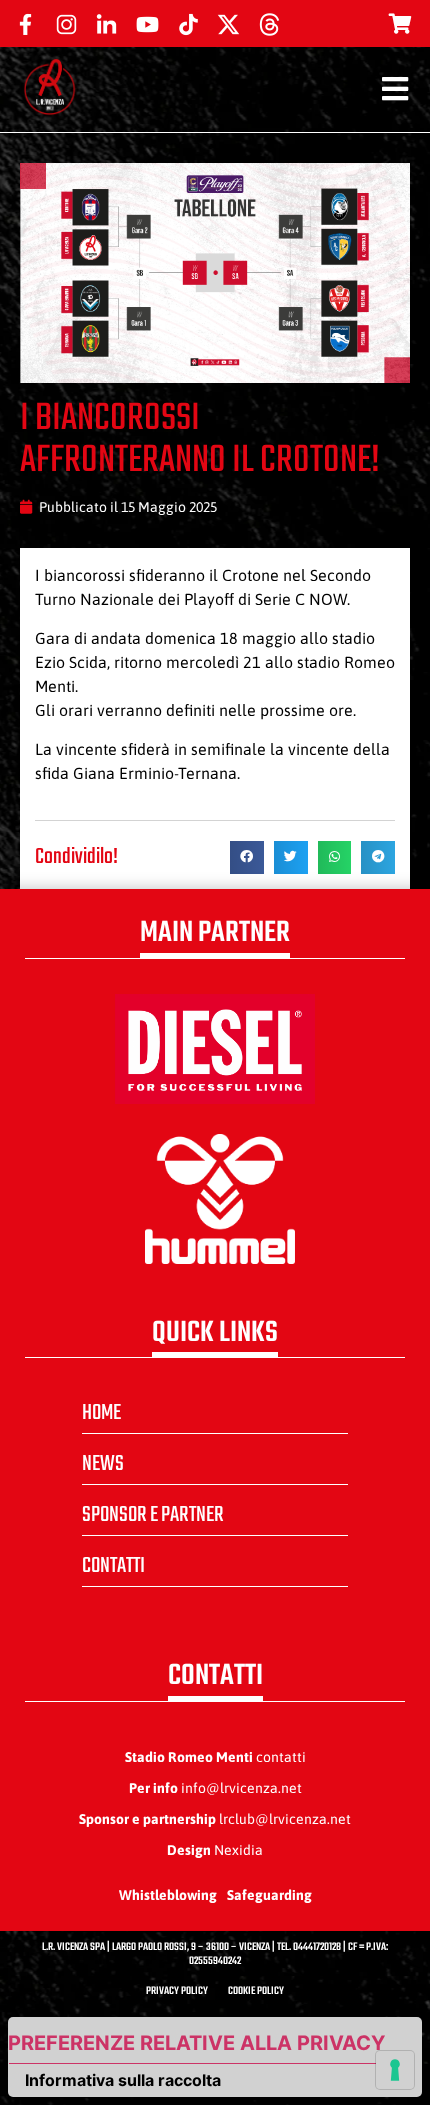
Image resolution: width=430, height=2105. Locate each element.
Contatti (113, 1566)
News (103, 1464)
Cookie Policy (256, 1991)
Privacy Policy (177, 1991)
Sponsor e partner (153, 1515)
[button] (247, 858)
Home (101, 1413)
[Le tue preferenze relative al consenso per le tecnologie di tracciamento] (395, 2070)
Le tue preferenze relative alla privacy (197, 2043)
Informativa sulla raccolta (123, 2080)
